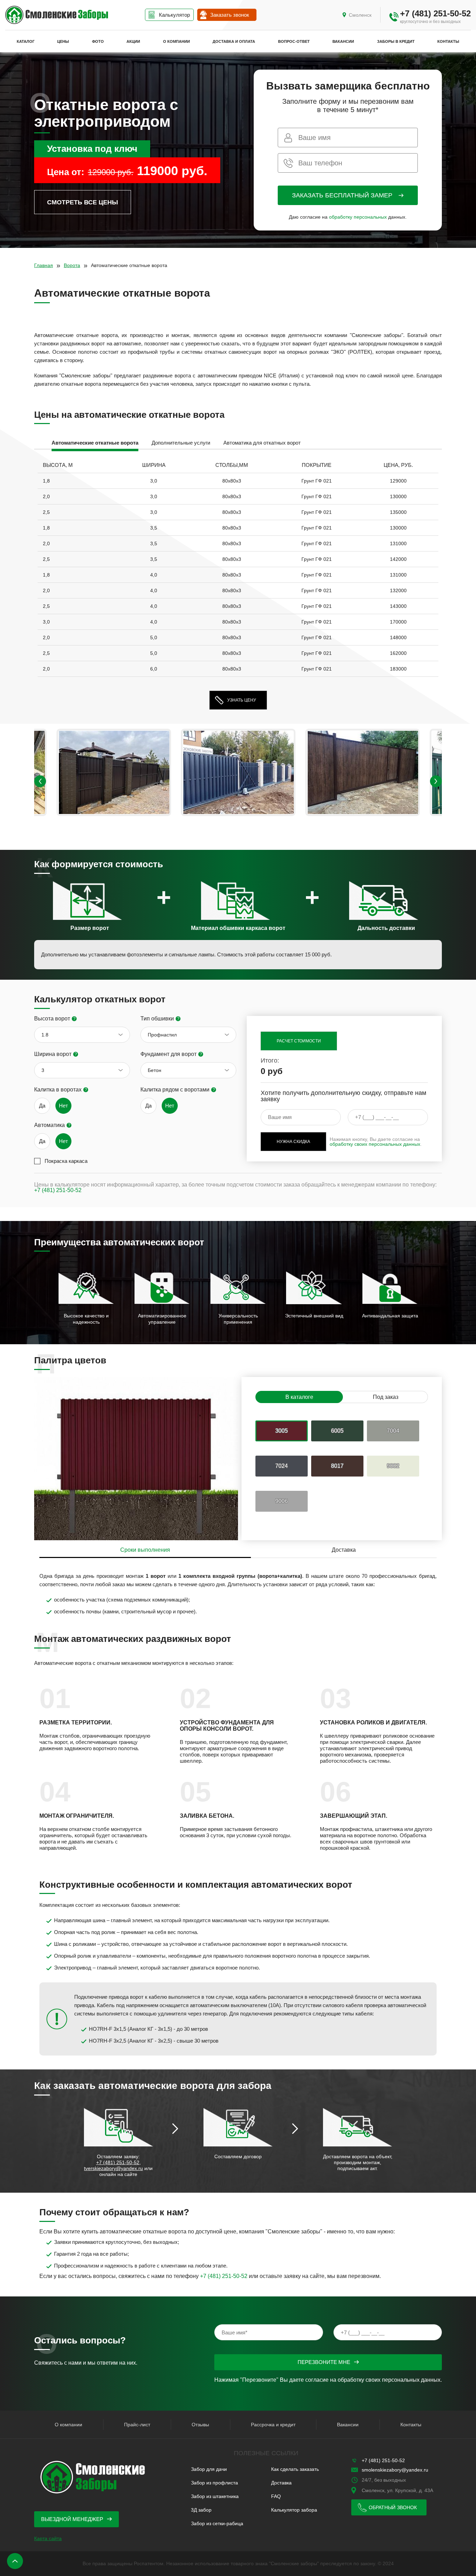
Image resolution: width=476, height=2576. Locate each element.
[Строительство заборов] (57, 15)
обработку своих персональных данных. (390, 2380)
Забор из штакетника (215, 2496)
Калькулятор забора (294, 2510)
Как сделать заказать (295, 2469)
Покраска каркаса (66, 1161)
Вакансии (343, 41)
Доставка (281, 2483)
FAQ (276, 2496)
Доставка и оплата (234, 41)
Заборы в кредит (396, 41)
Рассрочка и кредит (273, 2425)
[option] (95, 444)
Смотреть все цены (83, 202)
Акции (133, 41)
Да (42, 1106)
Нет (63, 1106)
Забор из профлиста (214, 2483)
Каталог (26, 41)
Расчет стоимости (299, 1041)
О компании (176, 41)
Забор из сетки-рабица (217, 2523)
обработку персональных (358, 217)
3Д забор (201, 2510)
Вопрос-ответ (294, 41)
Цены (63, 41)
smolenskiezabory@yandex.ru (395, 2470)
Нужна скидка (293, 1142)
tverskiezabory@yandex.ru (113, 2168)
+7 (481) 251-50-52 (435, 13)
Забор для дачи (209, 2469)
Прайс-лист (137, 2425)
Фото (98, 41)
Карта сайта (48, 2538)
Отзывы (200, 2425)
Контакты (448, 41)
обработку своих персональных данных (375, 1144)
